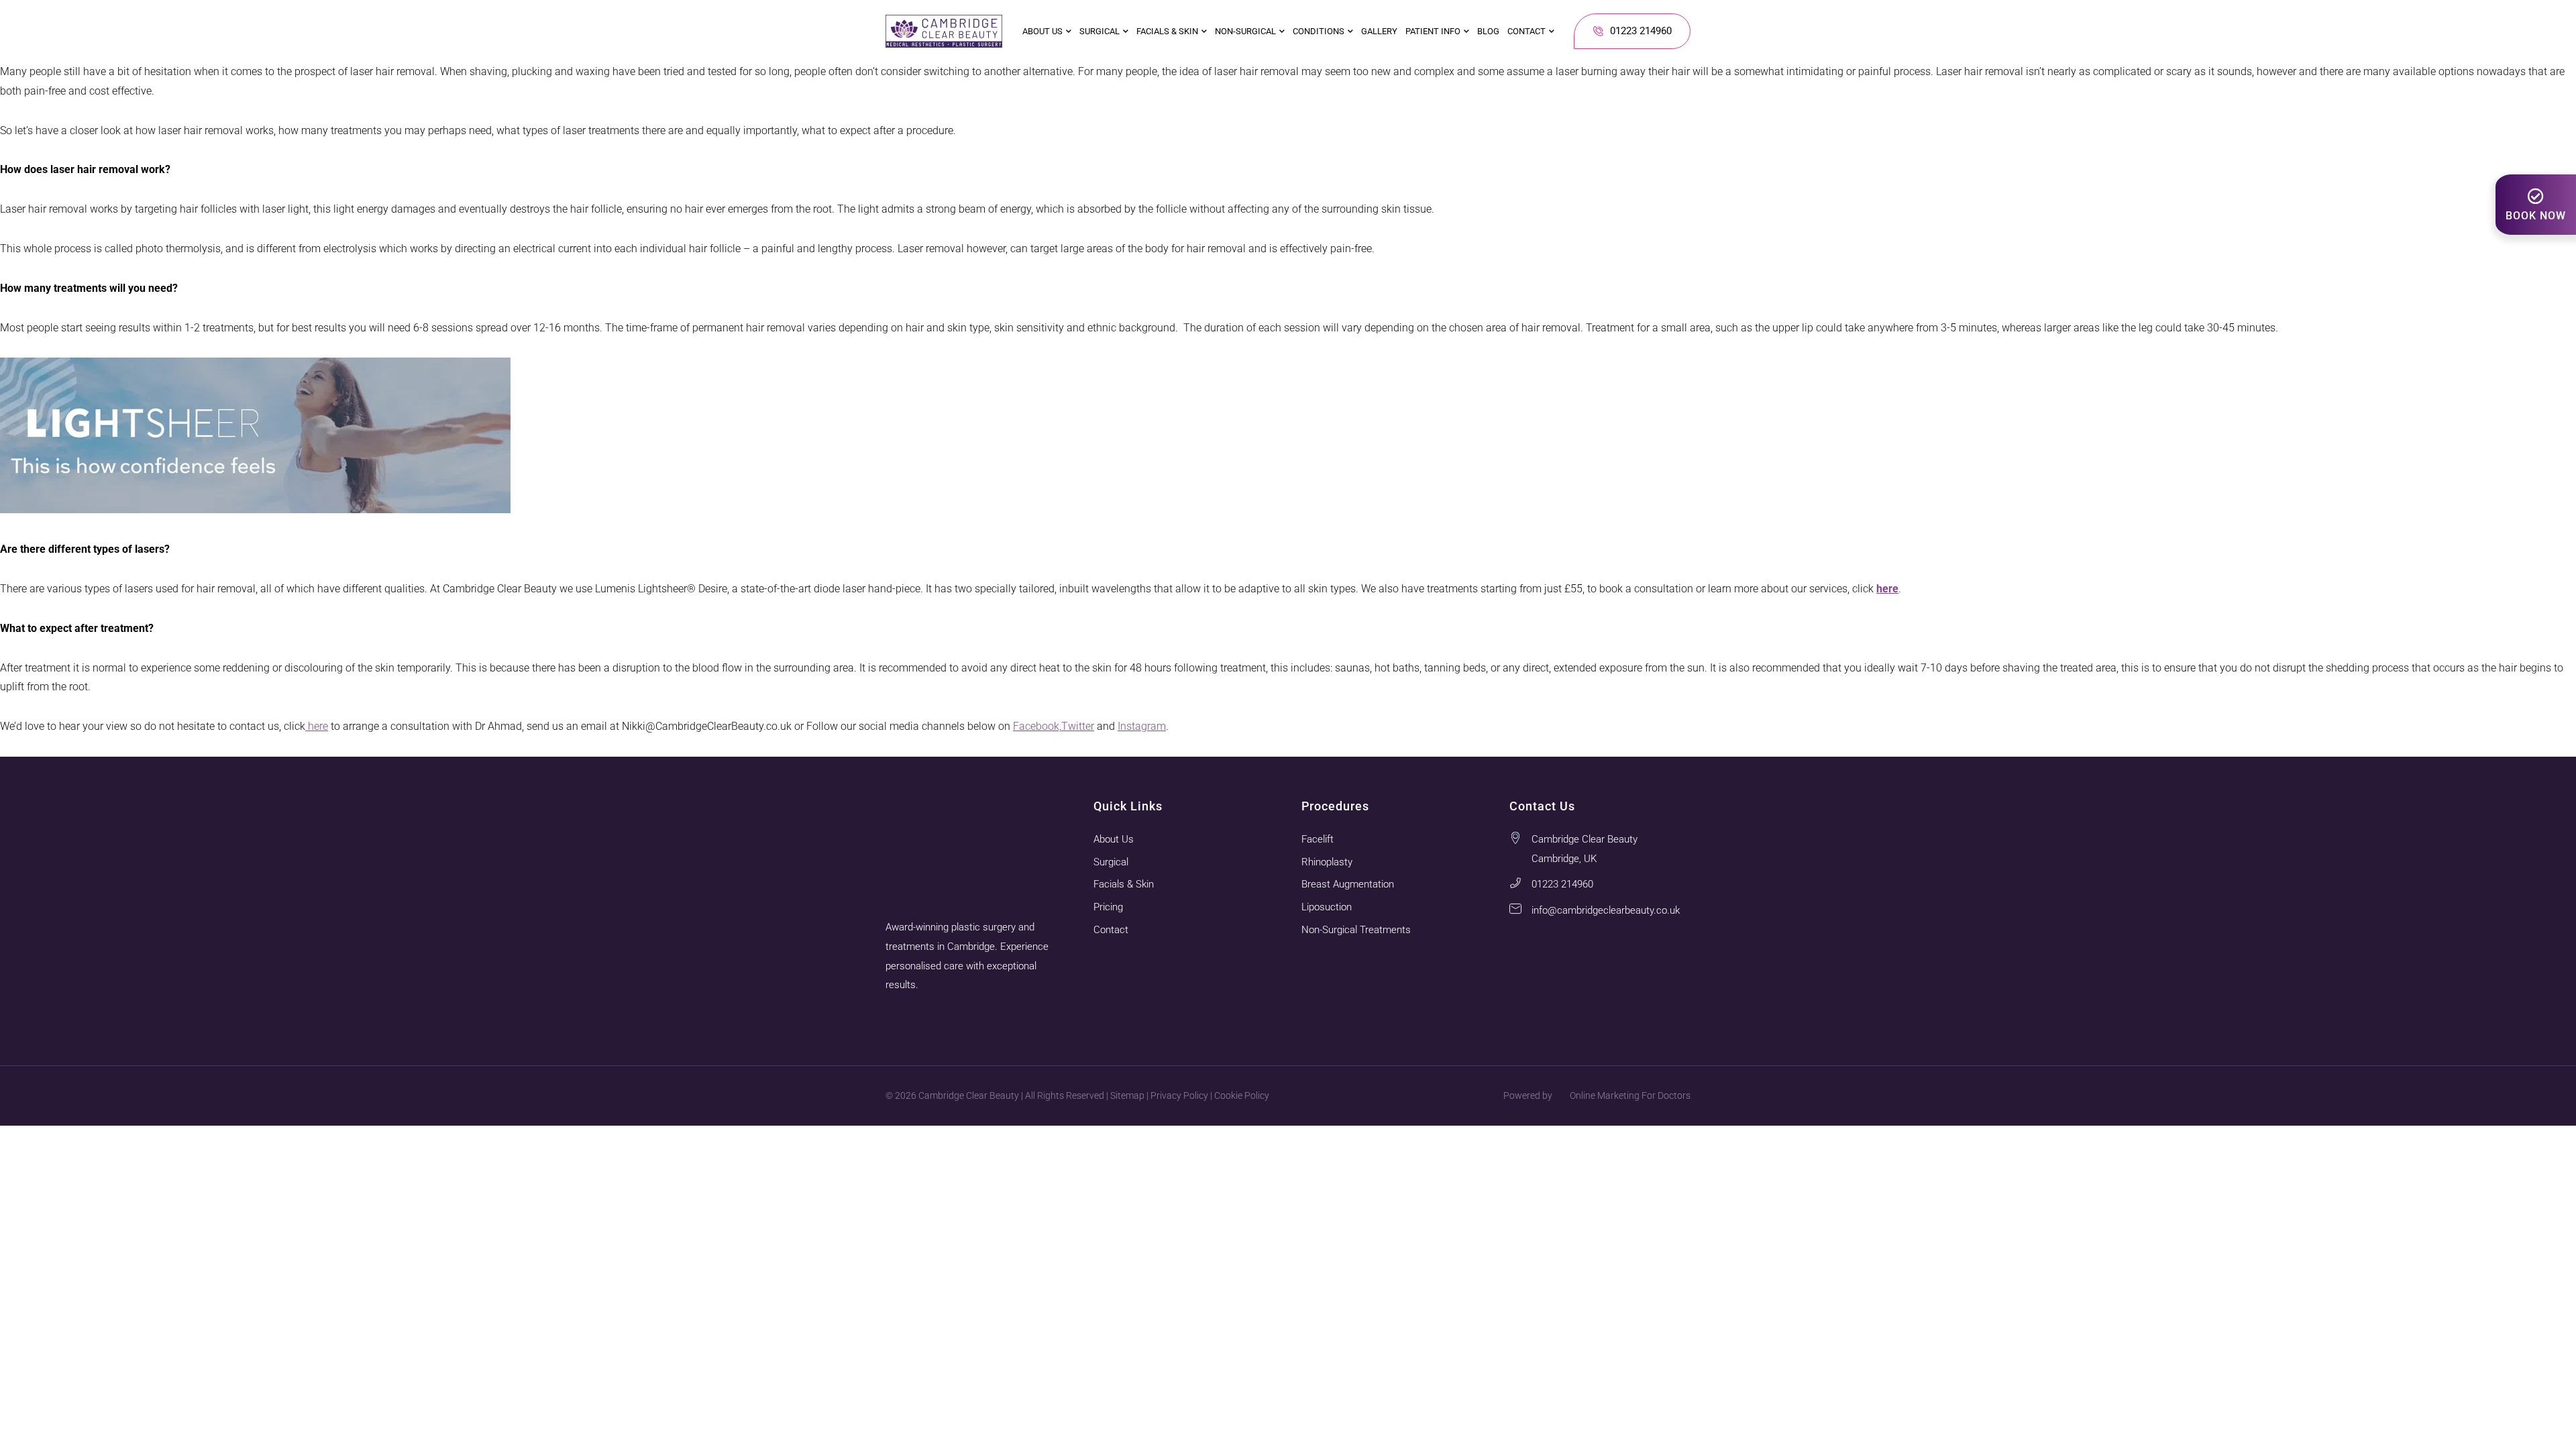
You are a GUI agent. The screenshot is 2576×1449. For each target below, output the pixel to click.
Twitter (1078, 726)
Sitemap (1127, 1095)
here (317, 726)
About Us (1042, 31)
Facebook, (1037, 726)
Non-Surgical (1245, 31)
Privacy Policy (1179, 1095)
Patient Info (1433, 31)
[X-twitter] (984, 1017)
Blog (1488, 31)
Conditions (1319, 31)
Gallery (1379, 31)
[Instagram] (894, 1017)
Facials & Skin (1167, 31)
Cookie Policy (1242, 1095)
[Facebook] (924, 1017)
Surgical (1099, 31)
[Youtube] (954, 1017)
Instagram (1142, 726)
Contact (1526, 31)
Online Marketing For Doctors (1630, 1095)
